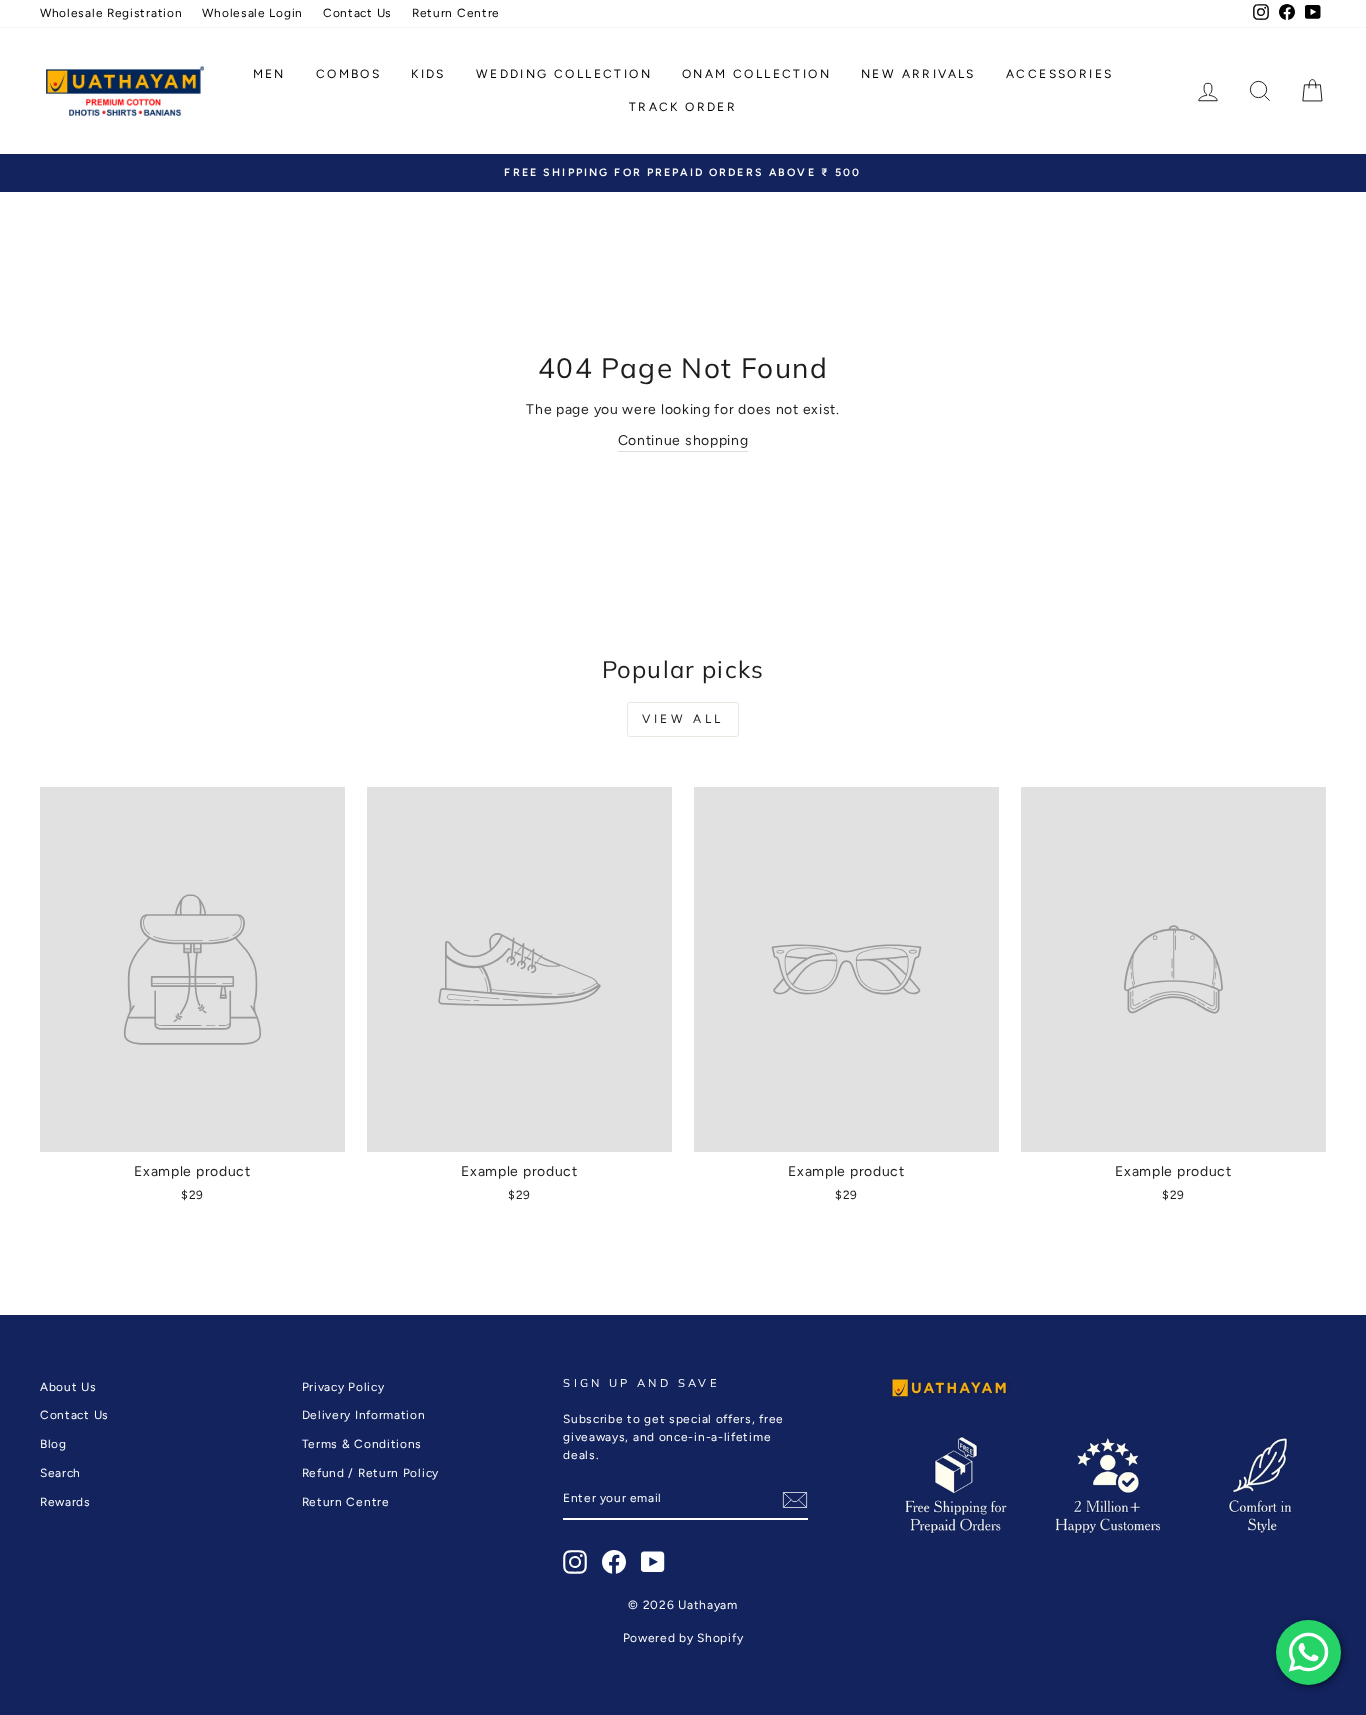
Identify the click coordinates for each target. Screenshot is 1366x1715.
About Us (68, 1387)
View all (683, 719)
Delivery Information (364, 1415)
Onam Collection (756, 74)
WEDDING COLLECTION (564, 74)
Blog (53, 1444)
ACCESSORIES (1059, 74)
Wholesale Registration (111, 13)
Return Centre (456, 13)
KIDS (428, 74)
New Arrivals (918, 74)
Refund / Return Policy (370, 1473)
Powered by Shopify (683, 1638)
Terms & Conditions (362, 1444)
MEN (269, 74)
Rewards (65, 1502)
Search (60, 1473)
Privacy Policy (343, 1387)
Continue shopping (683, 440)
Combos (348, 74)
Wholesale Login (252, 13)
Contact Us (357, 13)
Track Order (683, 107)
